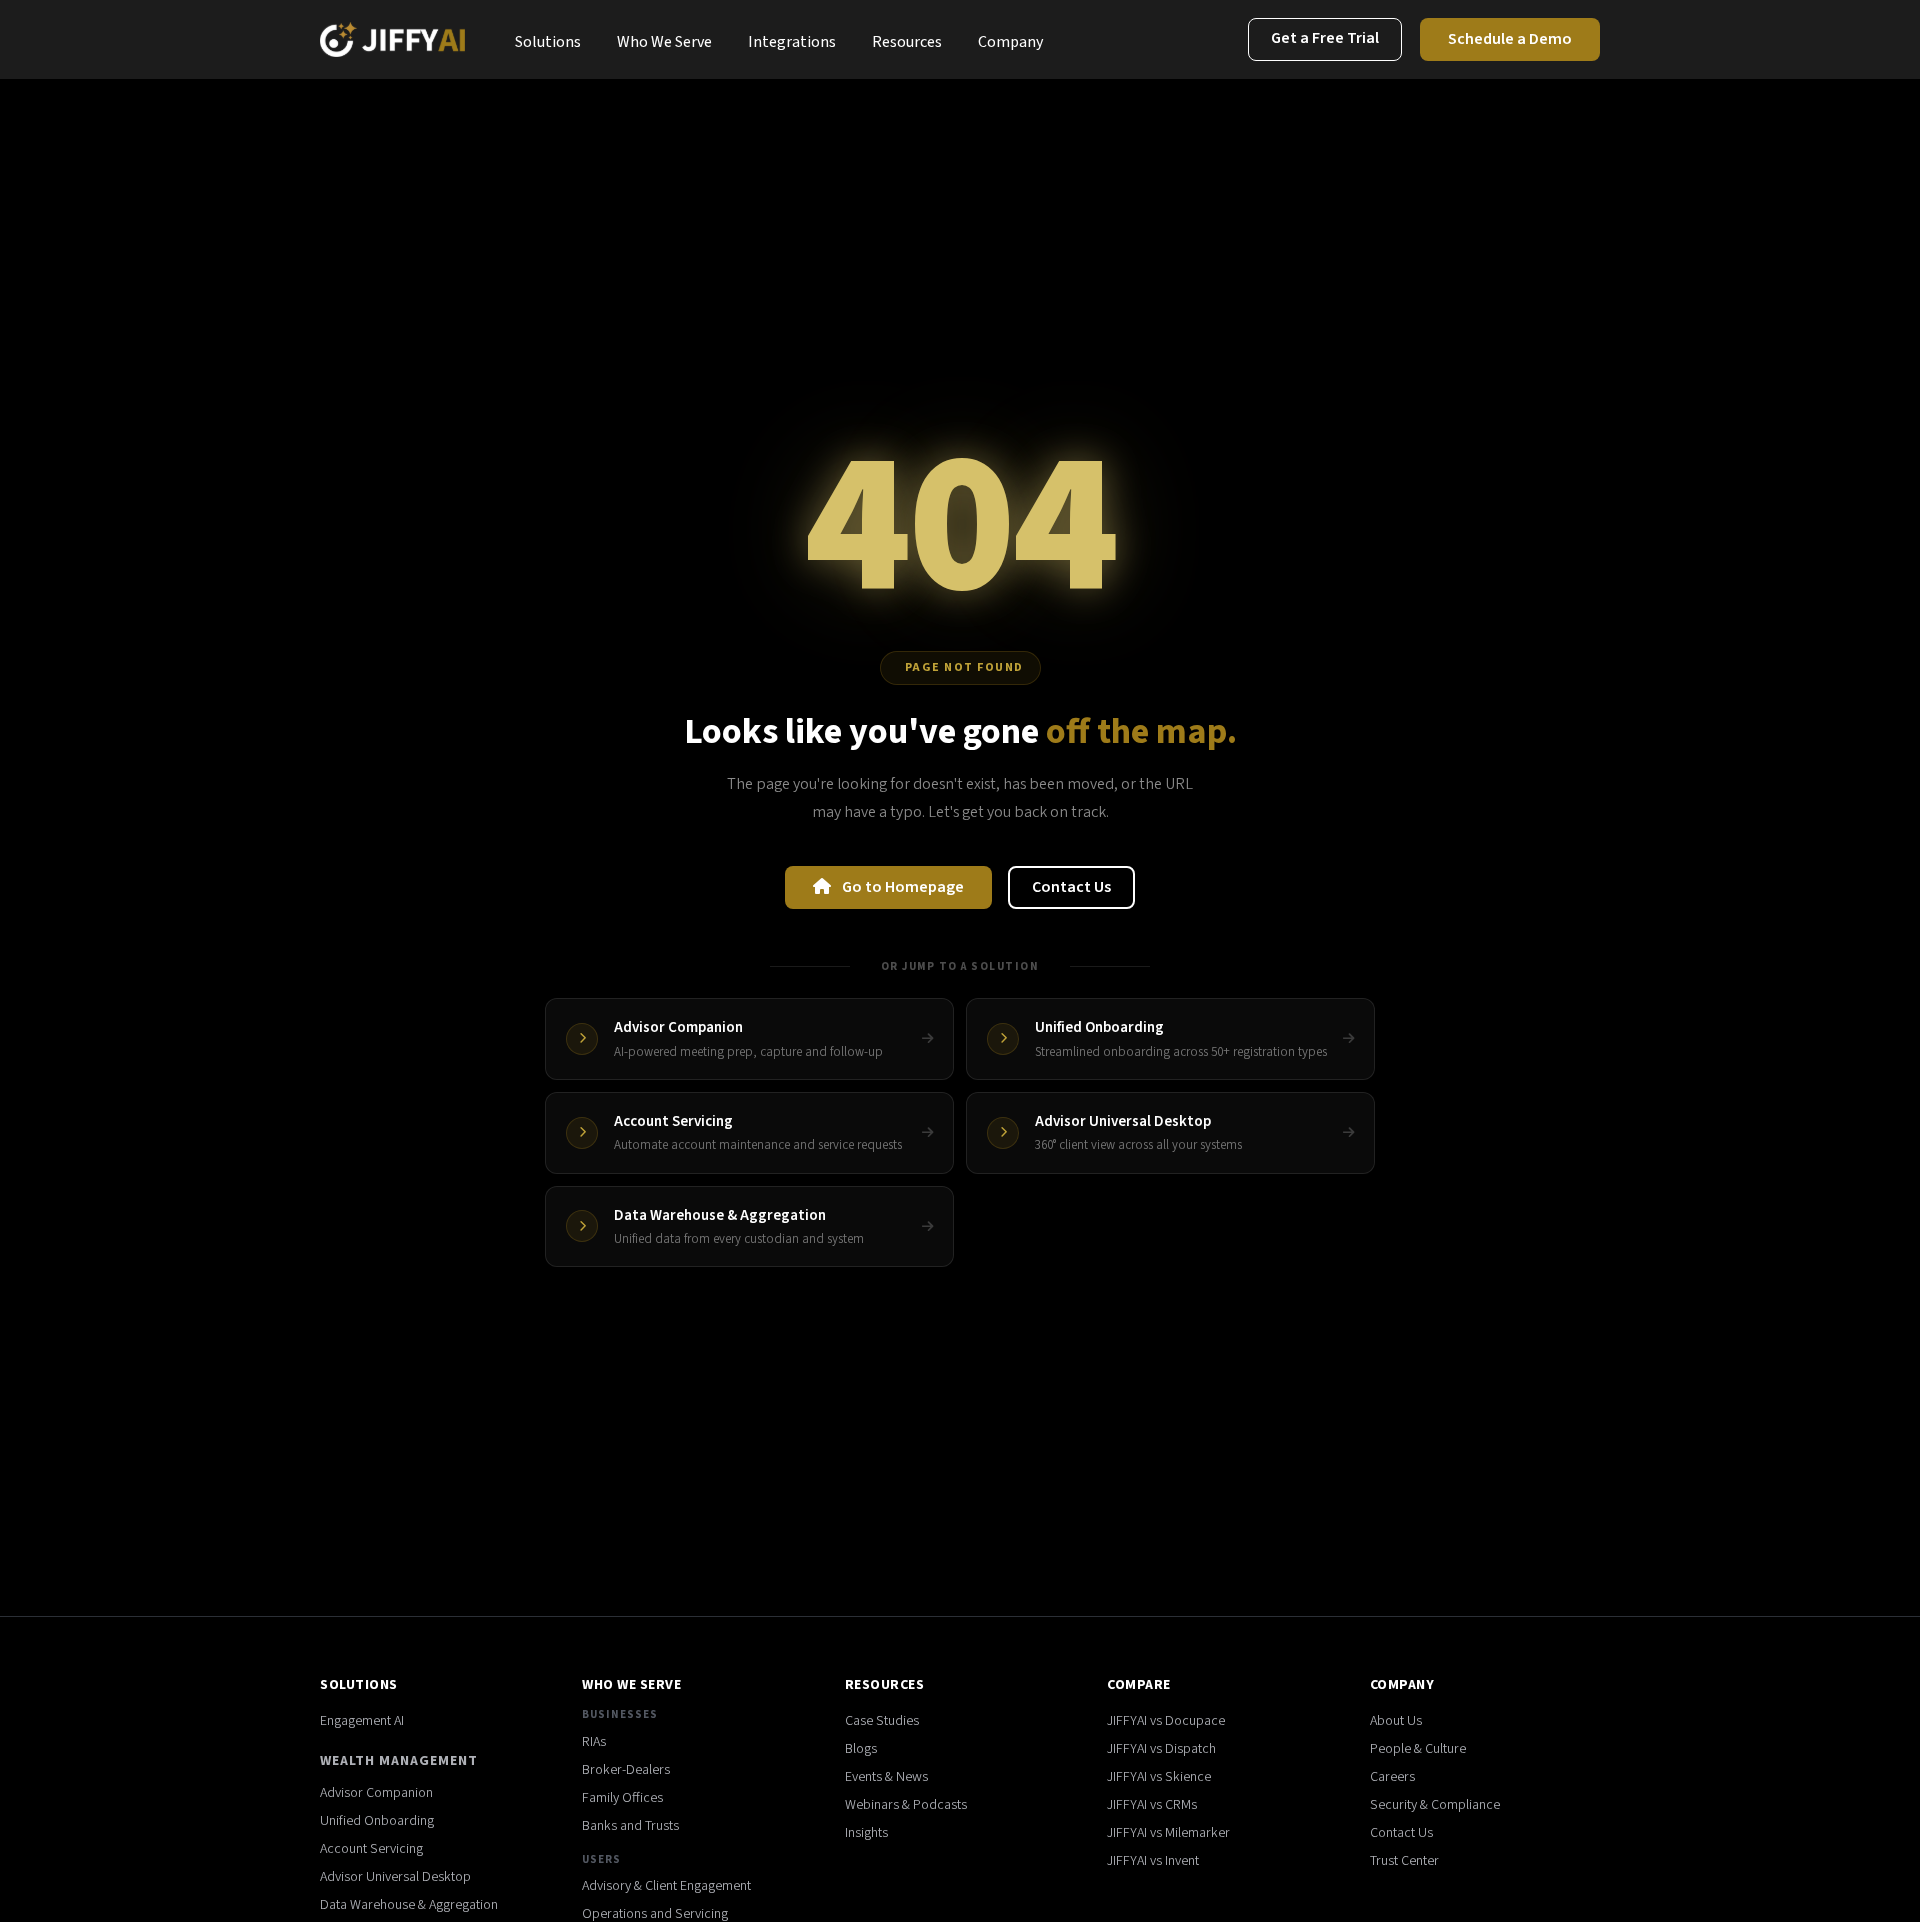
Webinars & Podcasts (906, 1805)
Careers (1392, 1777)
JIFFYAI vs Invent (1153, 1861)
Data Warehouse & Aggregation (409, 1905)
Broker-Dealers (626, 1770)
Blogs (861, 1749)
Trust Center (1404, 1861)
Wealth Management (399, 1761)
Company (1010, 42)
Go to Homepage (901, 887)
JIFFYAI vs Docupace (1166, 1721)
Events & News (886, 1777)
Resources (907, 42)
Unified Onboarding (377, 1821)
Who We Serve (664, 42)
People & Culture (1418, 1749)
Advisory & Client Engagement (666, 1886)
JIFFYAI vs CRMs (1152, 1805)
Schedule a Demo (1510, 39)
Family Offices (622, 1798)
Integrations (792, 42)
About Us (1396, 1721)
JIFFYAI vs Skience (1159, 1777)
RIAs (594, 1742)
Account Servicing (371, 1849)
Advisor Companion (376, 1793)
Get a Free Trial (1325, 38)
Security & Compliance (1435, 1805)
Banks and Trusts (630, 1826)
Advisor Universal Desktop (395, 1877)
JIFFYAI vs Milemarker (1168, 1833)
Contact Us (1071, 887)
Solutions (548, 42)
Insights (866, 1833)
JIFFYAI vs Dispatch (1161, 1749)
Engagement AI (362, 1721)
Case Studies (882, 1721)
